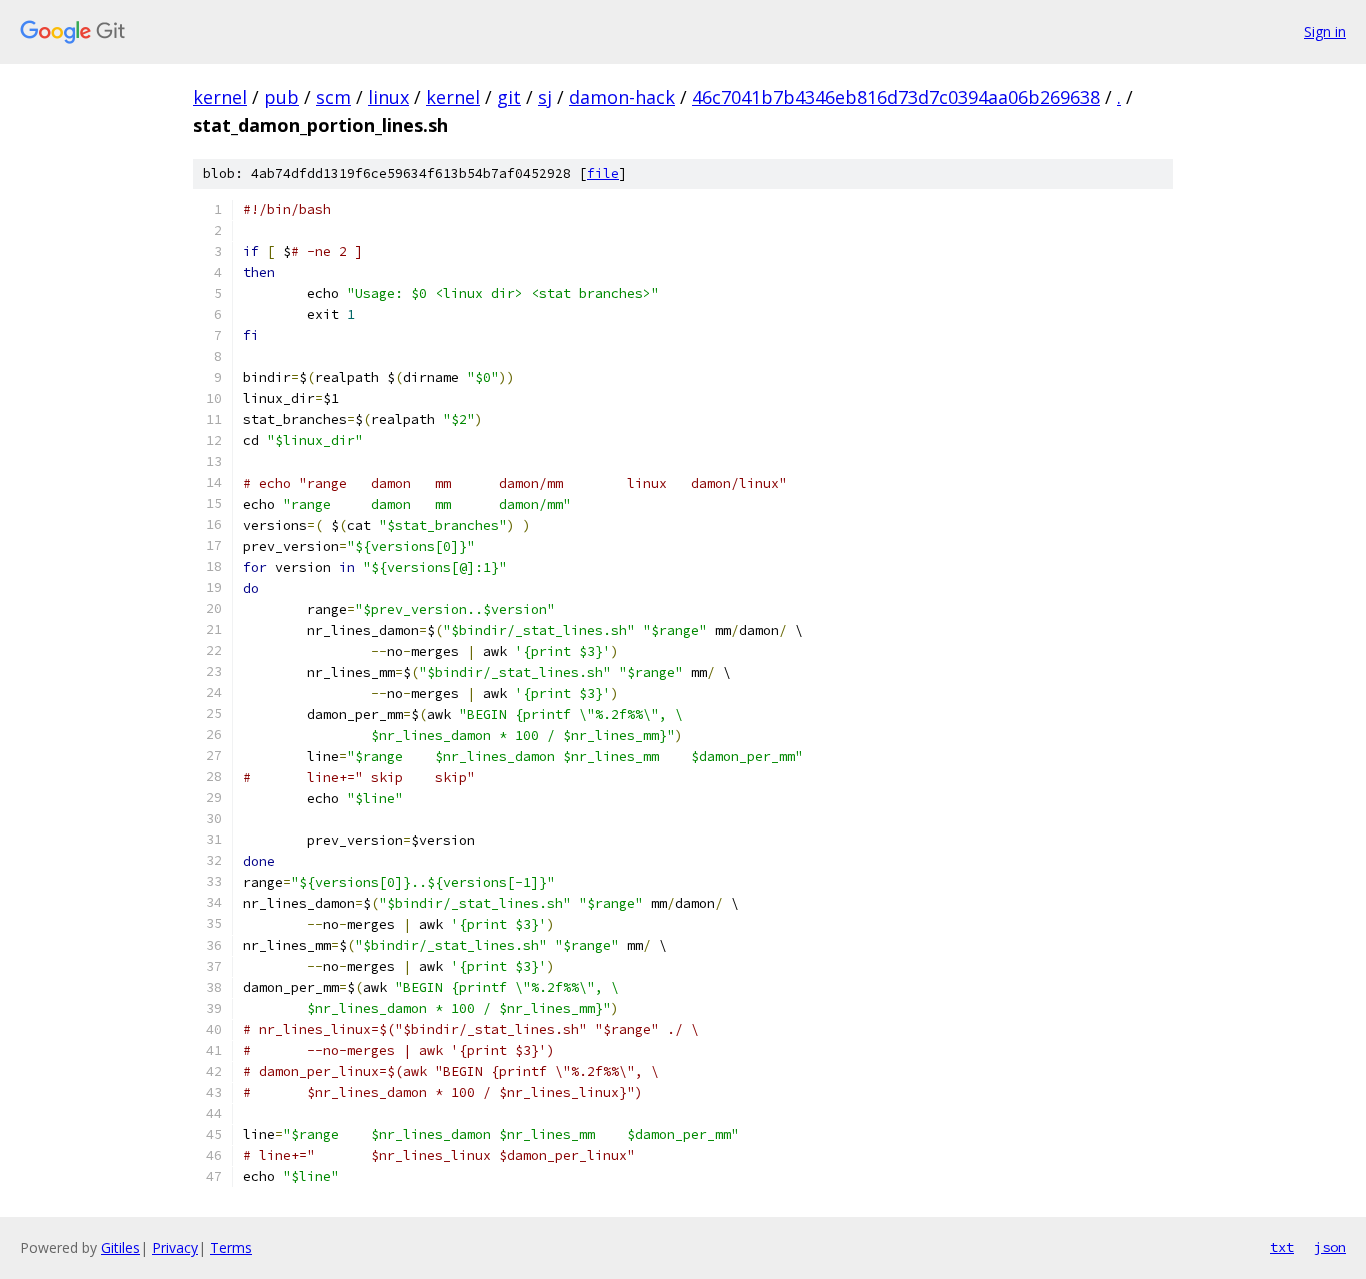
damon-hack (622, 97)
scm (333, 97)
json (1330, 1247)
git (509, 97)
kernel (220, 97)
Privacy (175, 1247)
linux (388, 97)
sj (545, 97)
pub (281, 97)
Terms (231, 1247)
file (603, 173)
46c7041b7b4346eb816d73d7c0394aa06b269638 (896, 97)
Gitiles (120, 1247)
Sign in (1325, 31)
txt (1282, 1247)
